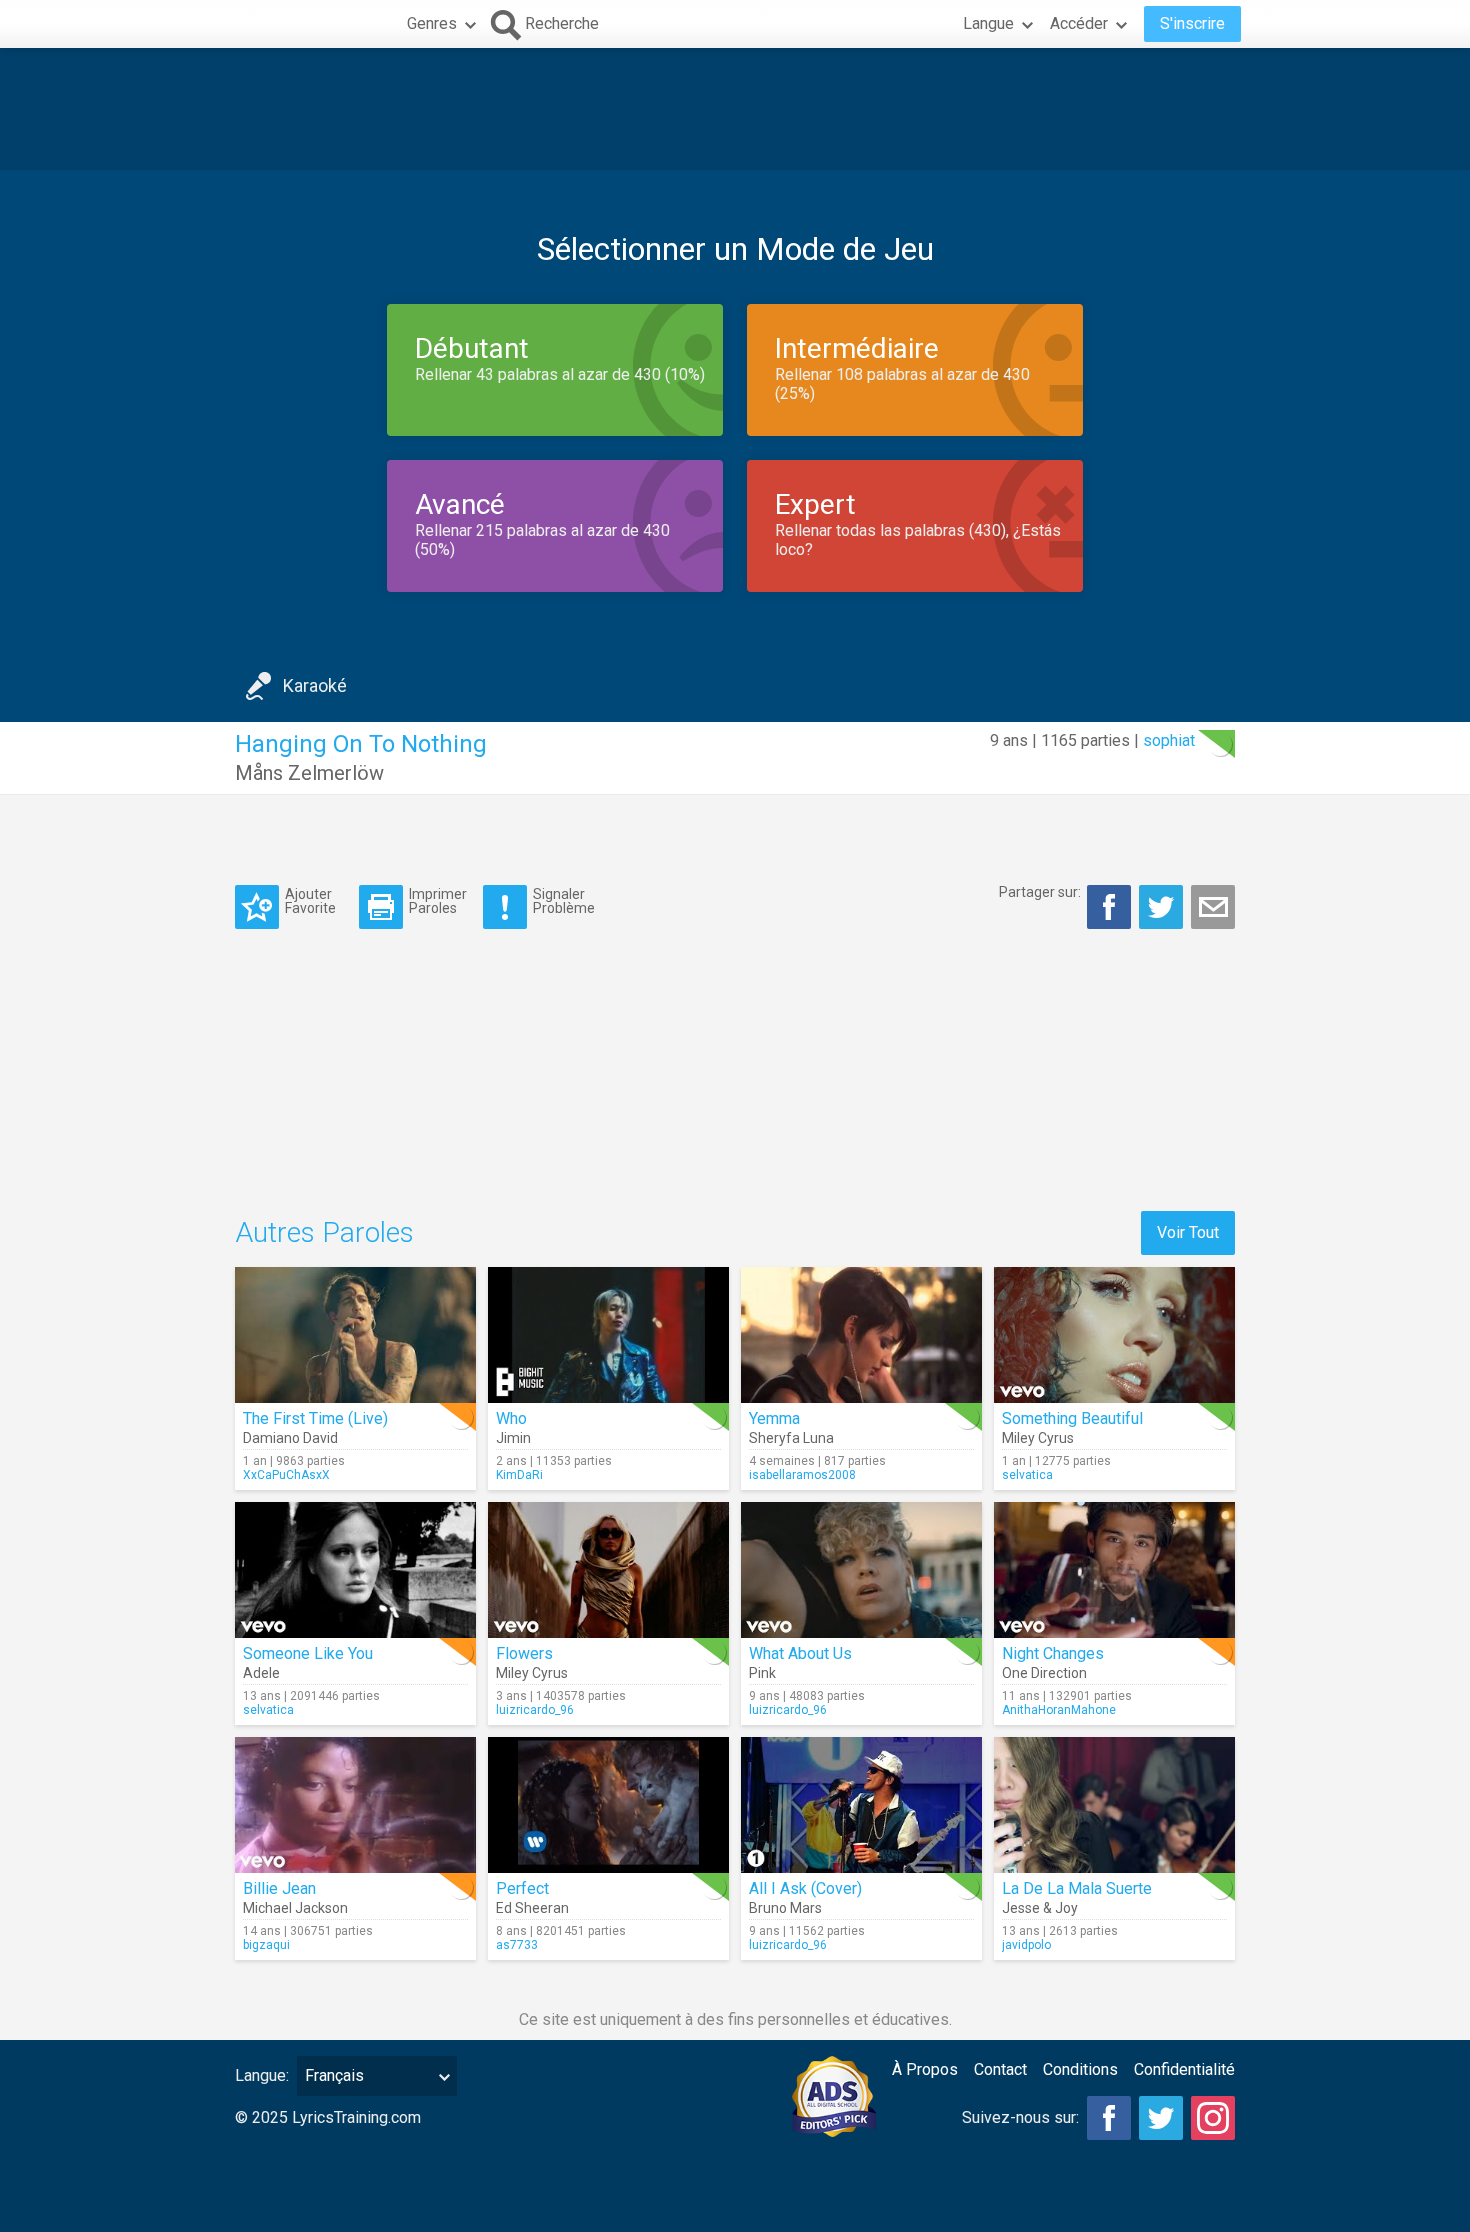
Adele (261, 1673)
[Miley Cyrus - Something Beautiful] (1114, 1335)
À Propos (925, 2069)
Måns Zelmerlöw (309, 773)
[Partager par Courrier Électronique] (1213, 907)
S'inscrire (1192, 23)
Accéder (1079, 23)
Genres (432, 23)
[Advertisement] (735, 109)
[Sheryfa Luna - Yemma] (861, 1335)
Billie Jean (279, 1888)
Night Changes (1053, 1653)
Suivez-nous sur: (1020, 2117)
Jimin (513, 1438)
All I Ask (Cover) (805, 1888)
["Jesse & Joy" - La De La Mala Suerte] (1114, 1805)
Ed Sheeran (532, 1908)
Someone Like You (308, 1653)
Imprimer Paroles (438, 900)
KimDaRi (519, 1475)
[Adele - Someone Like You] (355, 1570)
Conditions (1080, 2069)
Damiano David (290, 1438)
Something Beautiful (1072, 1418)
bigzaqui (266, 1945)
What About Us (800, 1653)
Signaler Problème (564, 900)
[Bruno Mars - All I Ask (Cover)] (861, 1805)
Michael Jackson (295, 1908)
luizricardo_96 (535, 1710)
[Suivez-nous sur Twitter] (1161, 2118)
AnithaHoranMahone (1059, 1710)
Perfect (522, 1888)
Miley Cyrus (1038, 1438)
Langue (988, 23)
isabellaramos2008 (802, 1475)
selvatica (1027, 1475)
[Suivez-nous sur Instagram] (1213, 2118)
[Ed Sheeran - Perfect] (608, 1805)
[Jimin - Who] (608, 1335)
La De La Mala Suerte (1077, 1888)
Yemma (774, 1418)
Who (511, 1418)
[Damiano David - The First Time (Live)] (355, 1335)
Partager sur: (1040, 892)
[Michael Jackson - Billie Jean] (355, 1805)
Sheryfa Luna (791, 1438)
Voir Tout (1188, 1232)
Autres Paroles (324, 1232)
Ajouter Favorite (310, 900)
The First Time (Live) (315, 1418)
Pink (762, 1673)
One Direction (1044, 1673)
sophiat (1169, 740)
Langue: (262, 2075)
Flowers (524, 1653)
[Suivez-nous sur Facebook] (1109, 2118)
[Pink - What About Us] (861, 1570)
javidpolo (1026, 1945)
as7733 (517, 1945)
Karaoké (315, 685)
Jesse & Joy (1040, 1908)
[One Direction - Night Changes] (1114, 1570)
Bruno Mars (785, 1908)
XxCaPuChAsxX (286, 1475)
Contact (1000, 2069)
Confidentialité (1184, 2069)
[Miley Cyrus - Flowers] (608, 1570)
